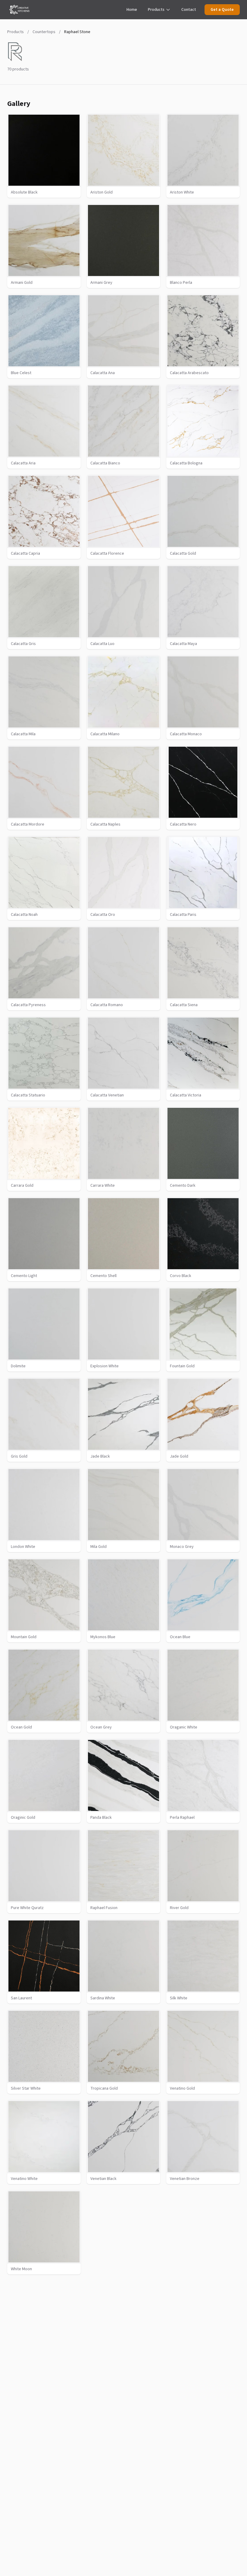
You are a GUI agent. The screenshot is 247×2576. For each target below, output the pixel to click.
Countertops (44, 32)
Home (132, 10)
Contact (189, 10)
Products (156, 10)
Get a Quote (222, 10)
